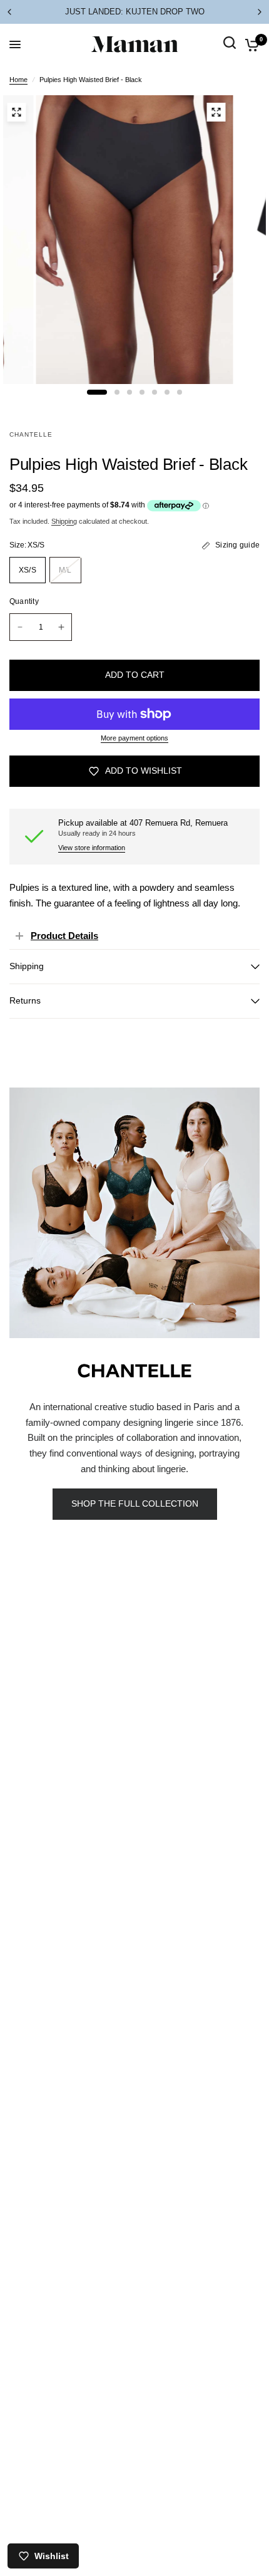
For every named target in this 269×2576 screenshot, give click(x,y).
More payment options (134, 738)
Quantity (24, 601)
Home (18, 80)
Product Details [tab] (64, 936)
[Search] (230, 57)
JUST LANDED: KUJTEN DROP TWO (135, 12)
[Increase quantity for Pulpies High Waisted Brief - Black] (61, 627)
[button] (135, 1504)
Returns (25, 1001)
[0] (250, 44)
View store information (92, 848)
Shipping (64, 521)
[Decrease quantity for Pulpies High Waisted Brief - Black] (20, 627)
